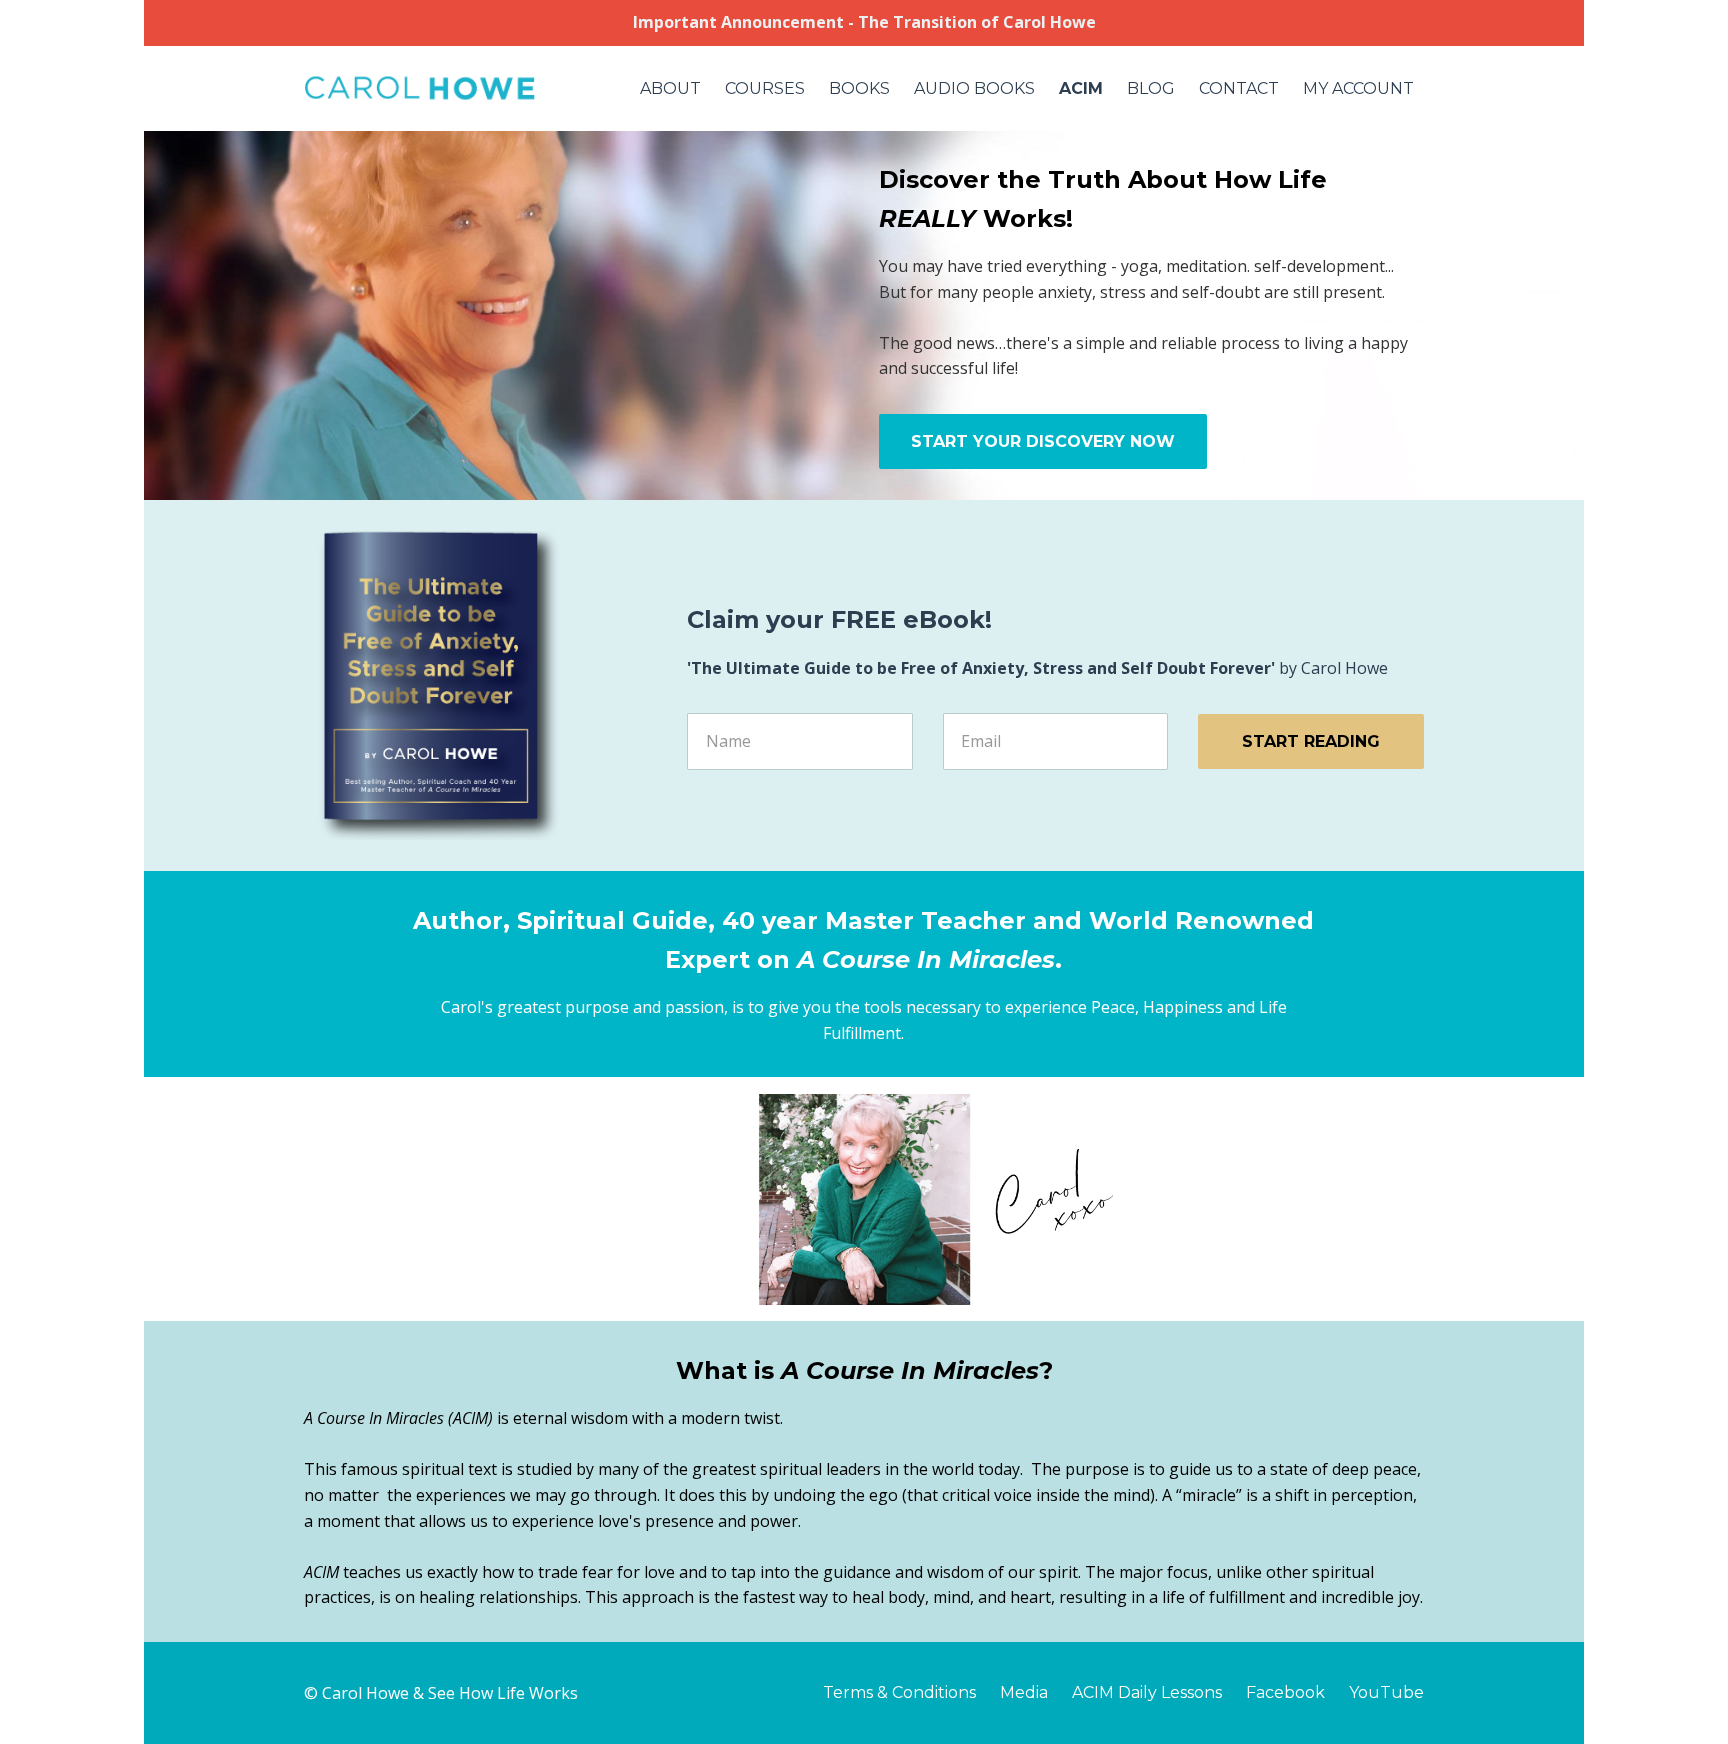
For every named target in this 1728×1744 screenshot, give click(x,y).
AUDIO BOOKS (974, 88)
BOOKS (859, 88)
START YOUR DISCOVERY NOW (1043, 441)
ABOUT (670, 88)
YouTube (1386, 1692)
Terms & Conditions (899, 1692)
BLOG (1151, 88)
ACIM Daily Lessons (1147, 1692)
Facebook (1285, 1692)
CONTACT (1239, 88)
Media (1024, 1692)
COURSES (765, 88)
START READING (1311, 741)
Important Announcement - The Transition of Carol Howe (864, 22)
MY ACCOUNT (1358, 88)
